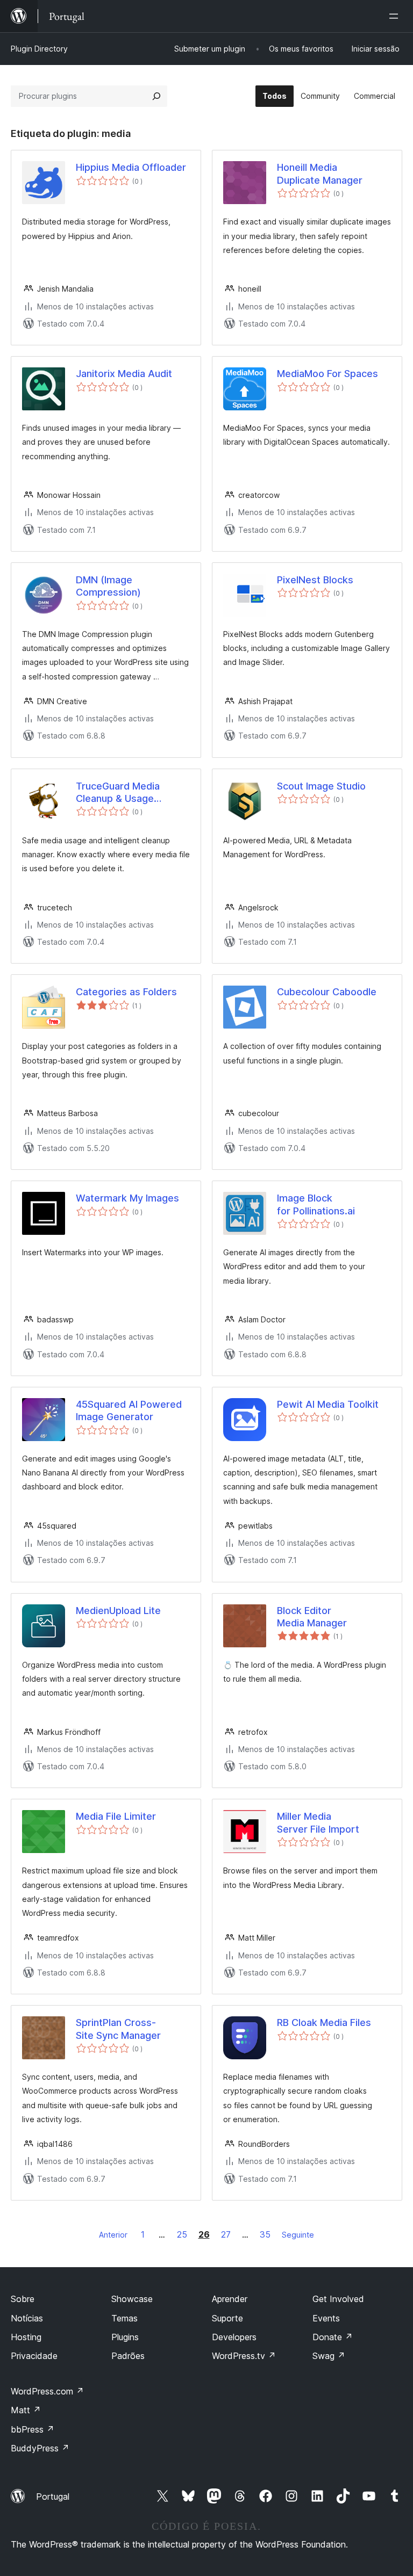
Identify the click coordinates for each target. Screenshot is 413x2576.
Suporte (227, 2318)
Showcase (132, 2299)
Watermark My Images (127, 1198)
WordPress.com (47, 2391)
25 (182, 2234)
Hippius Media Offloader (131, 167)
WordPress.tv (244, 2356)
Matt (26, 2410)
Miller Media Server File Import (318, 1822)
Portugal (53, 2497)
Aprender (230, 2299)
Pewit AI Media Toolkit (328, 1404)
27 (226, 2234)
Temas (124, 2318)
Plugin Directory (39, 49)
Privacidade (34, 2356)
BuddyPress (40, 2448)
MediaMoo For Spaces (327, 374)
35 (265, 2234)
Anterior (113, 2235)
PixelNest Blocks (315, 580)
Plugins (125, 2337)
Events (326, 2318)
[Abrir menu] (396, 16)
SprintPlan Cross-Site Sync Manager (118, 2029)
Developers (234, 2337)
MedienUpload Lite (118, 1611)
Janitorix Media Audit (124, 374)
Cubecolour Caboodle (327, 992)
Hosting (26, 2337)
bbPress (33, 2429)
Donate (333, 2337)
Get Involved (338, 2299)
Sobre (23, 2299)
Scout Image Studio (321, 786)
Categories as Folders (126, 992)
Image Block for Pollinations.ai (316, 1204)
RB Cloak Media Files (324, 2023)
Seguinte (298, 2235)
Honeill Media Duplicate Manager (320, 173)
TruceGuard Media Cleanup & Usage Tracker (118, 793)
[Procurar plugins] (156, 96)
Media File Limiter (116, 1816)
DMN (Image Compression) (108, 586)
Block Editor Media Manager (312, 1617)
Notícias (27, 2318)
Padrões (128, 2356)
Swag (329, 2356)
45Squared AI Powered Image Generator (129, 1410)
